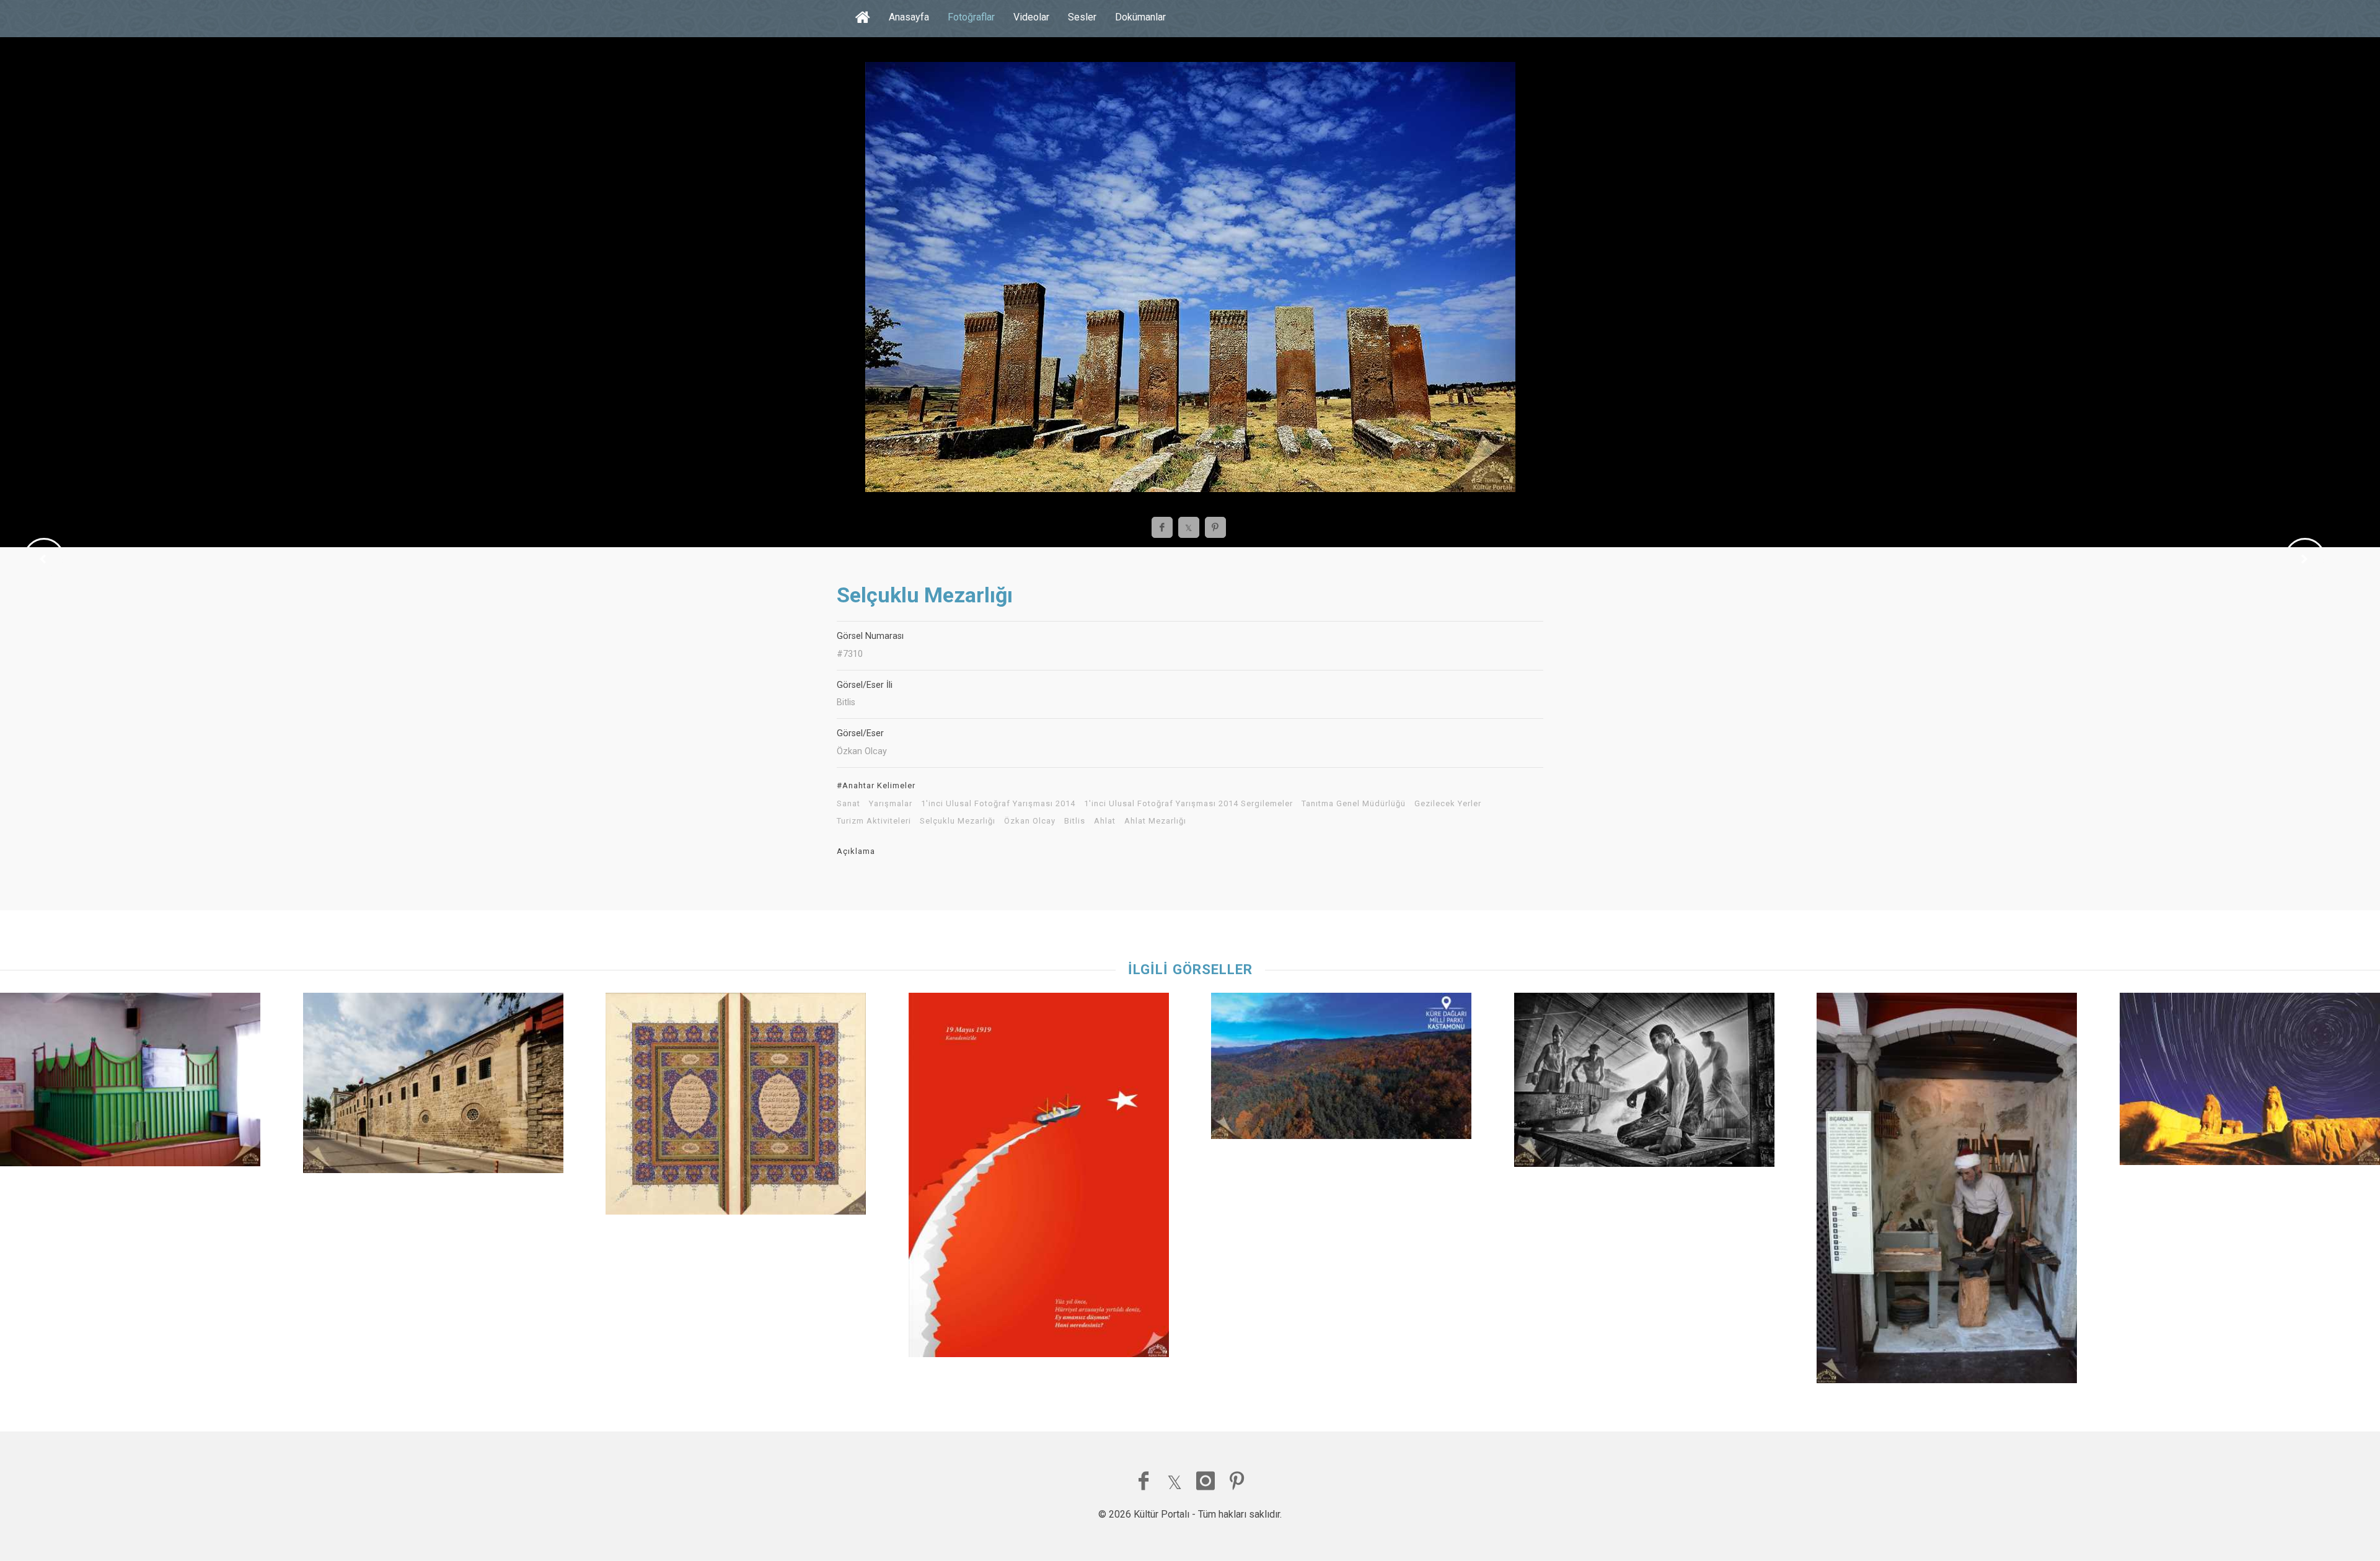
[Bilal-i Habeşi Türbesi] (130, 1083)
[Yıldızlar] (2250, 1082)
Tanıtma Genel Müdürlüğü (1354, 804)
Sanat (848, 804)
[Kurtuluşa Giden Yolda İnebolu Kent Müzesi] (1947, 1191)
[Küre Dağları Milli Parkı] (1341, 1069)
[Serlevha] (736, 1107)
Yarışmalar (891, 804)
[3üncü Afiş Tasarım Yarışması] (1039, 1178)
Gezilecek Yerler (1448, 804)
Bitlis (1075, 821)
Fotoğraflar (971, 17)
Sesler (1082, 17)
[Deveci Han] (433, 1086)
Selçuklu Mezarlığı (958, 821)
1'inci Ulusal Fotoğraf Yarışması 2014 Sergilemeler (1188, 804)
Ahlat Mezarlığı (1155, 821)
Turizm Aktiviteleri (874, 821)
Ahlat (1105, 821)
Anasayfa (909, 17)
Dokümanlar (1140, 17)
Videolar (1031, 17)
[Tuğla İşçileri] (1644, 1083)
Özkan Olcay (1030, 821)
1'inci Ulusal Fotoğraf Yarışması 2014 (998, 804)
